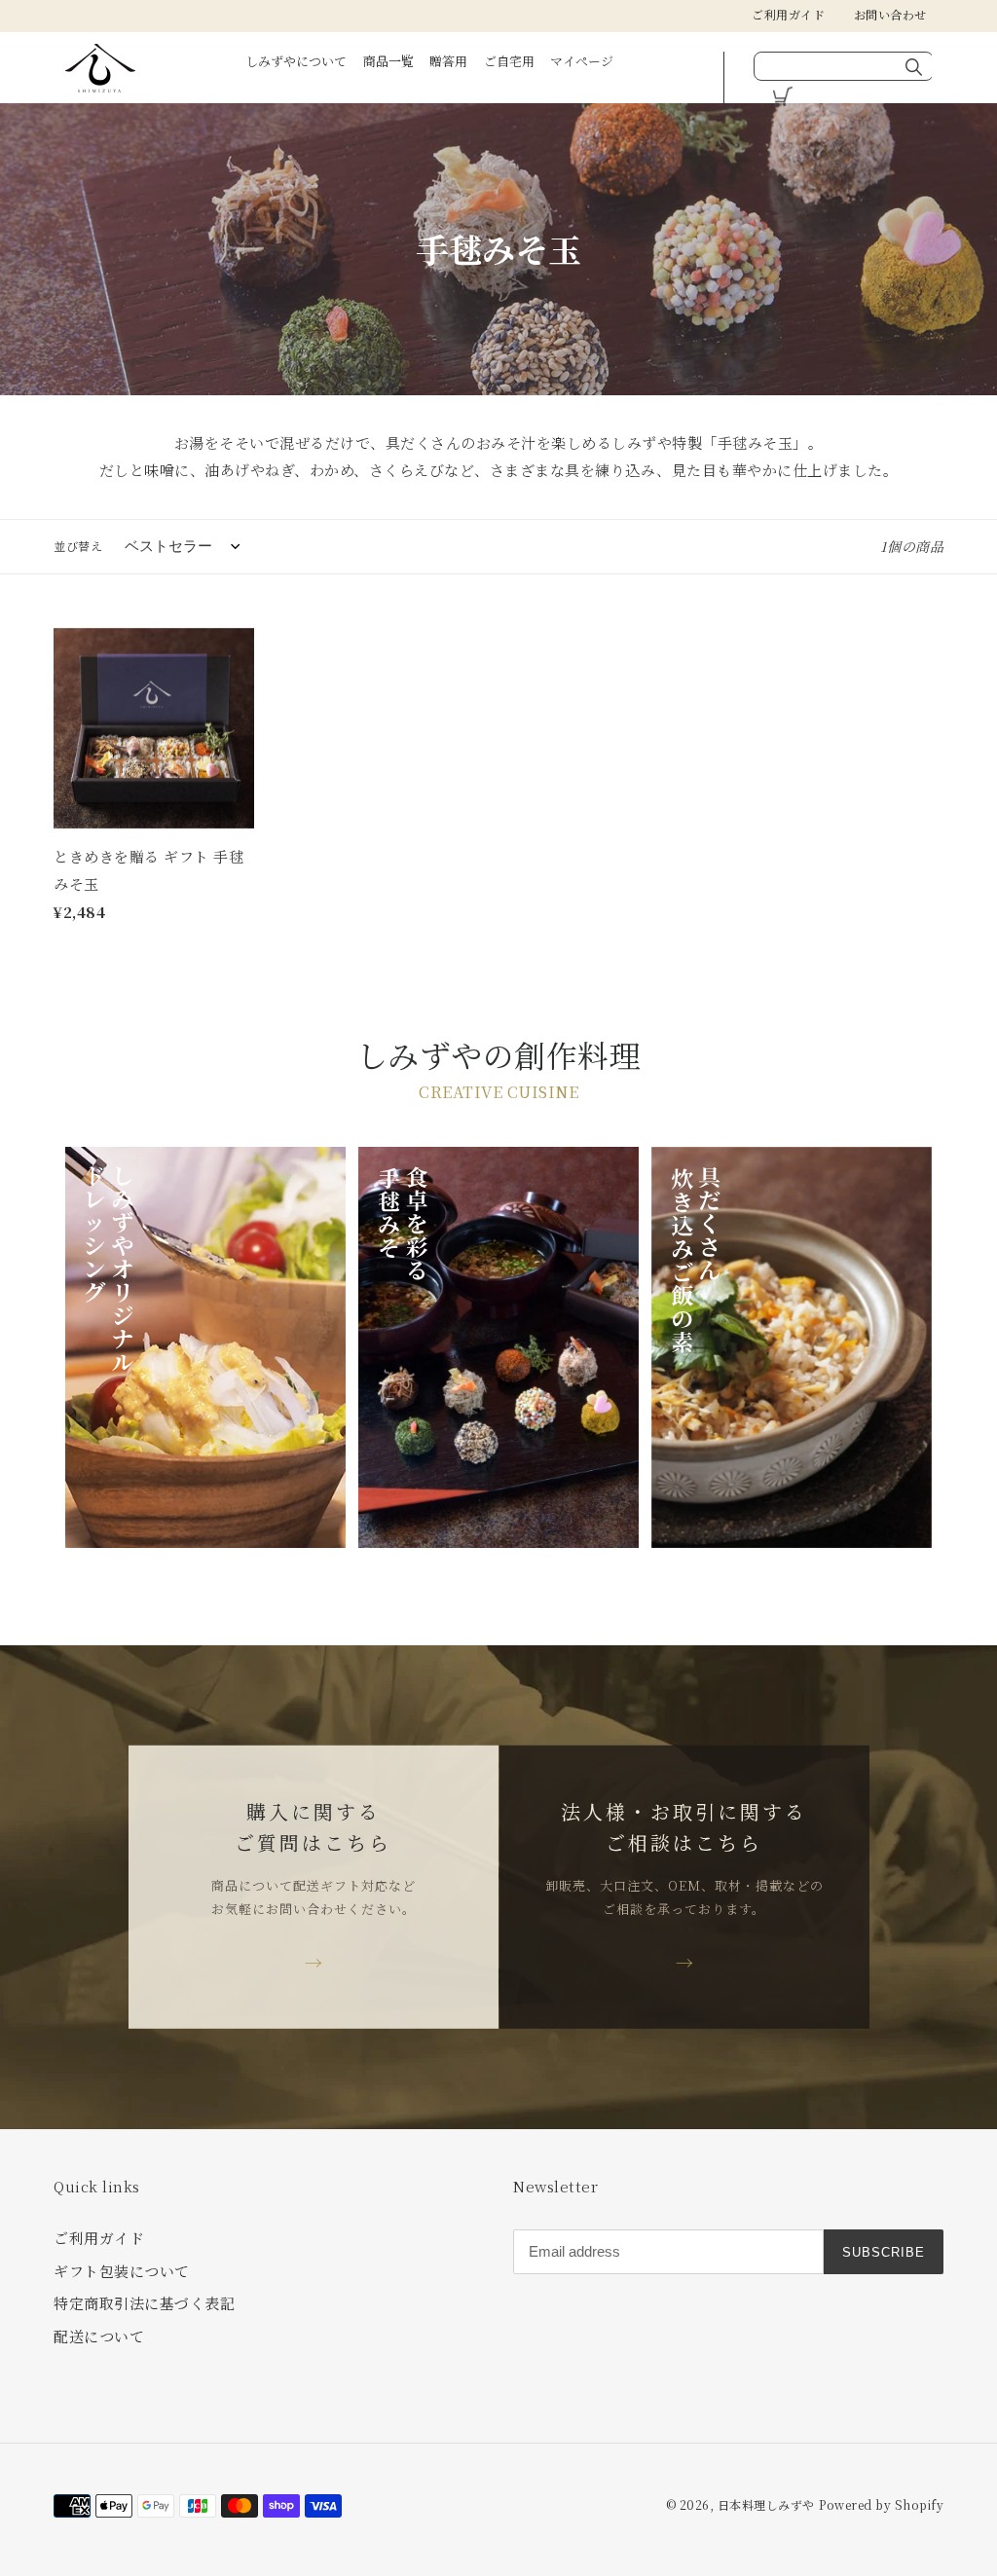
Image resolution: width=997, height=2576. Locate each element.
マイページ (582, 61)
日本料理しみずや (766, 2504)
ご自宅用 (509, 61)
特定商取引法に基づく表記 (144, 2303)
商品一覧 (388, 61)
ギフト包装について (122, 2271)
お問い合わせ (890, 14)
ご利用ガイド (788, 14)
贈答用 (448, 61)
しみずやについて (296, 61)
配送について (99, 2336)
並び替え (78, 546)
